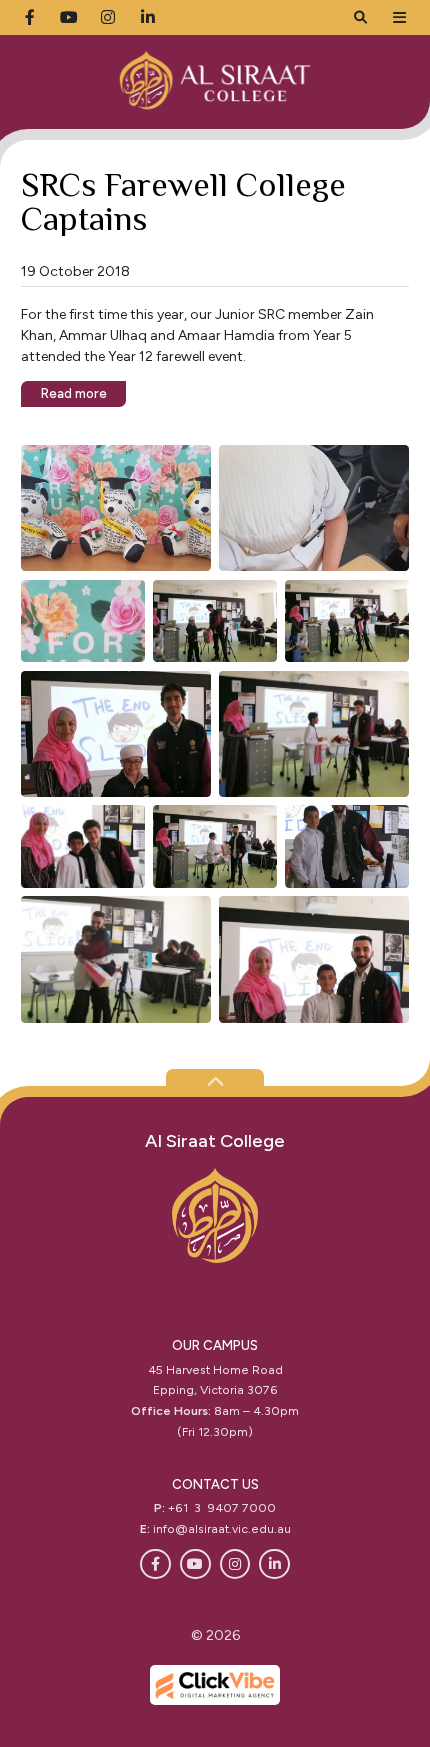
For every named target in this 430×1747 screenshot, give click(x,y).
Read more (74, 393)
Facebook (155, 1564)
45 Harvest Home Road (215, 1369)
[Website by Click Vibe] (215, 1685)
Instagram (235, 1564)
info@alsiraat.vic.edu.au (222, 1528)
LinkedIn (274, 1564)
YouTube (195, 1564)
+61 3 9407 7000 (222, 1507)
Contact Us (215, 1484)
